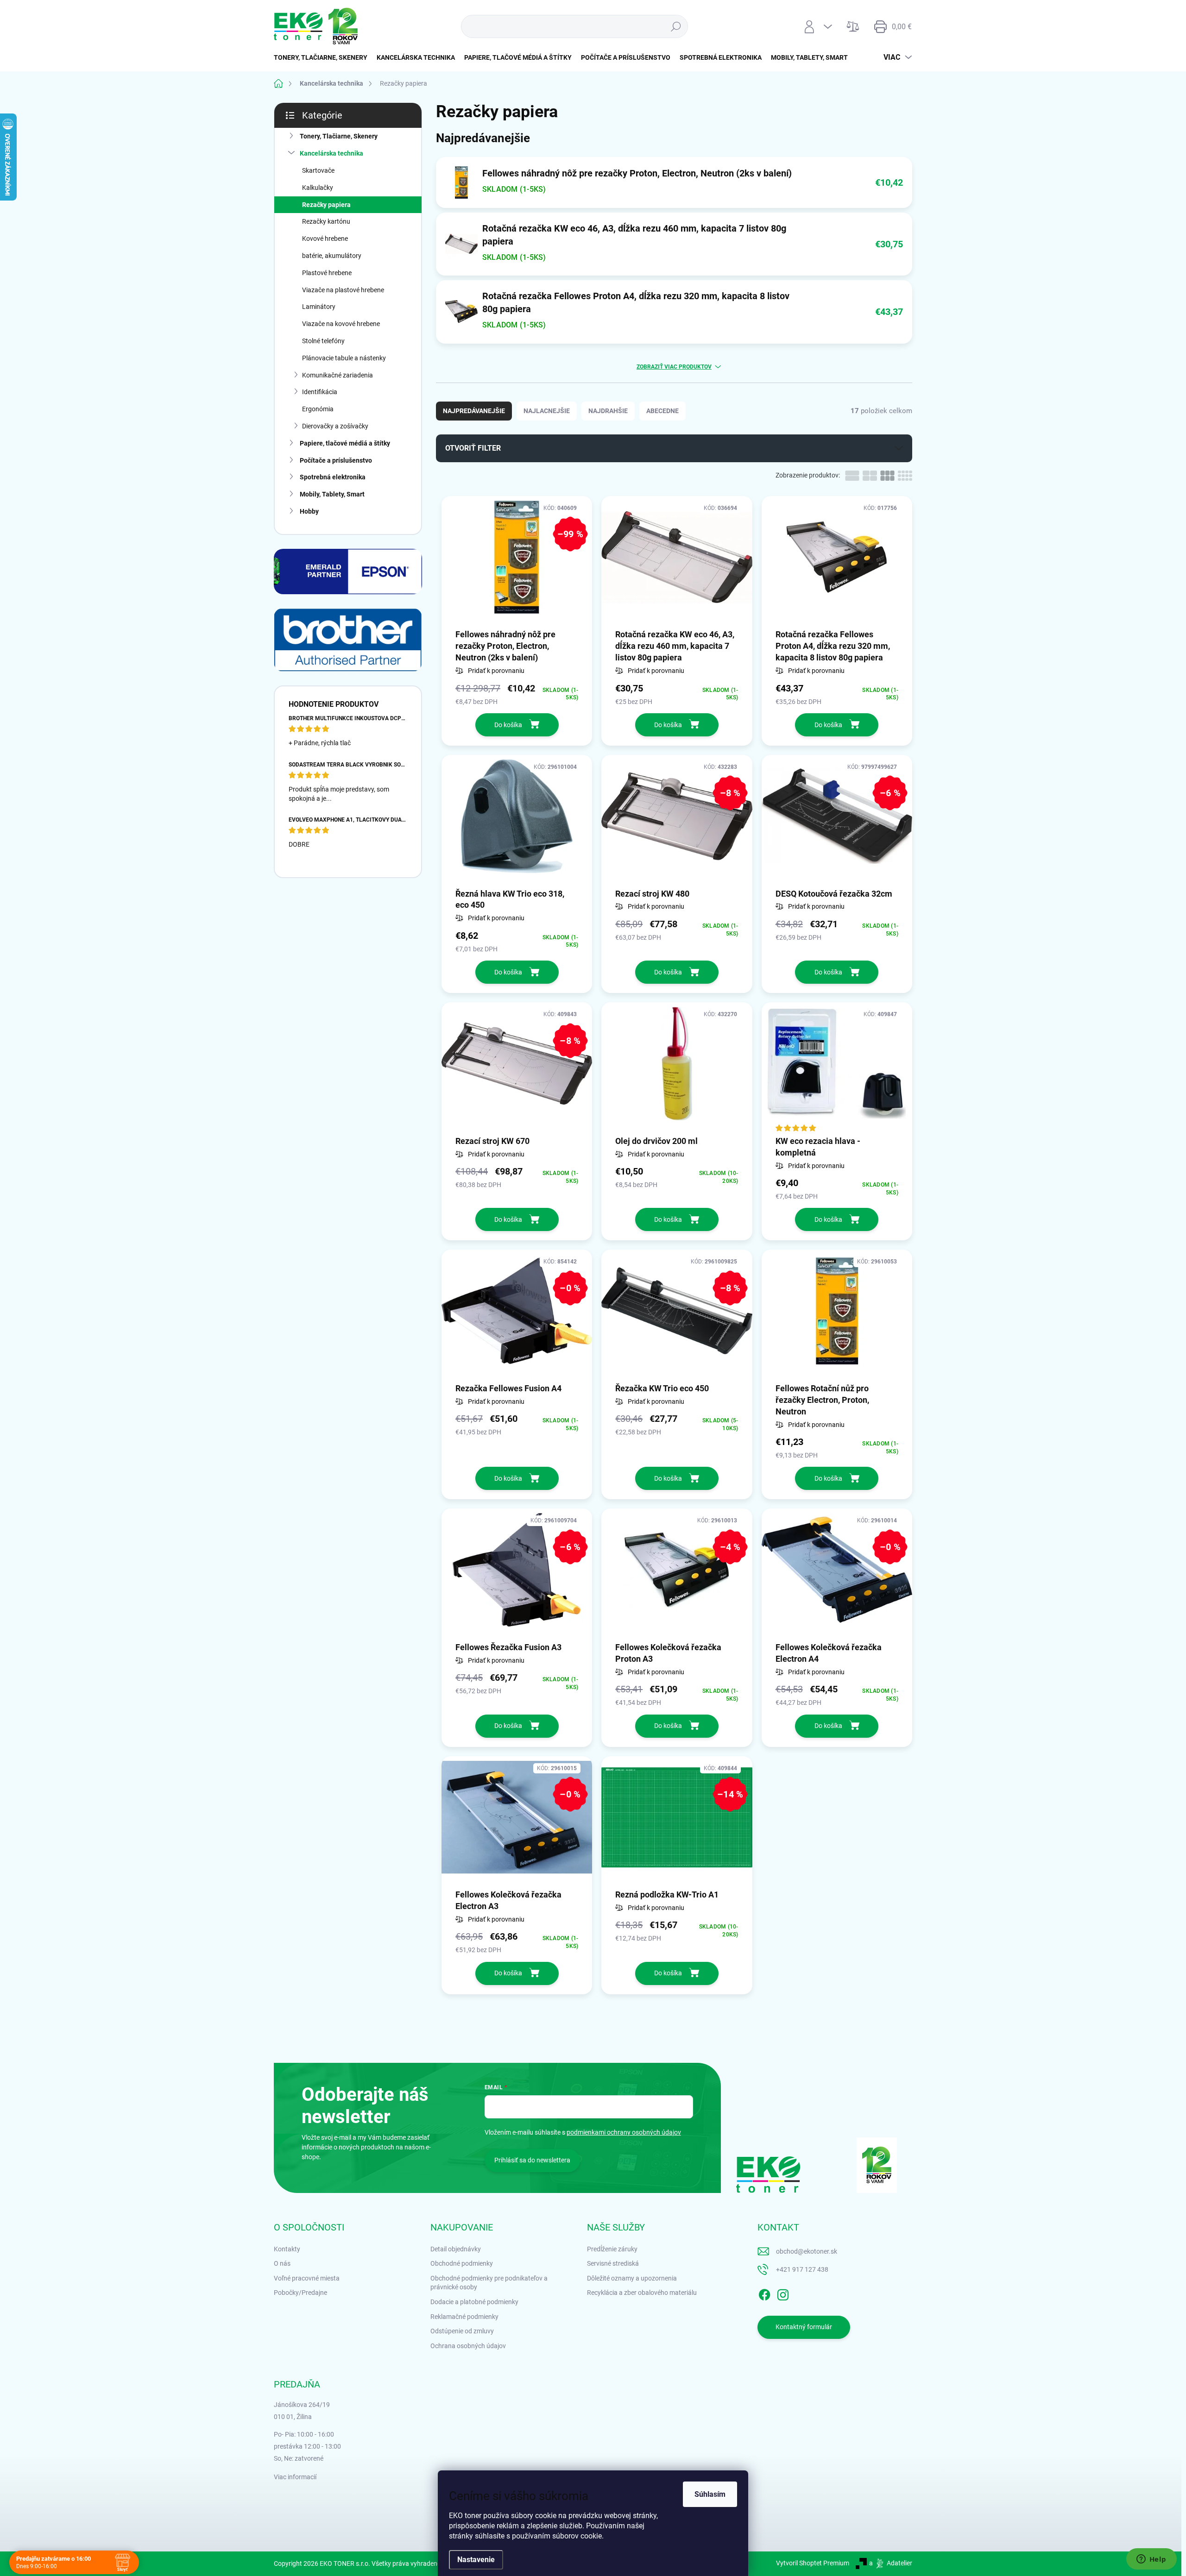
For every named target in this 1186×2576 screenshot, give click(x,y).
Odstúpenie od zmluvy (462, 2331)
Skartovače (318, 170)
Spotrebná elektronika (333, 477)
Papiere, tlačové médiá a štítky (345, 443)
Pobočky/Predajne (300, 2293)
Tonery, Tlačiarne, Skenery (339, 136)
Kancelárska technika (331, 153)
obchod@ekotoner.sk (807, 2251)
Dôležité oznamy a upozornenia (632, 2278)
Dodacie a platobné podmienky (474, 2302)
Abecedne (662, 411)
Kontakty (287, 2249)
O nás (282, 2263)
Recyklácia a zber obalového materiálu (642, 2293)
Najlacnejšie (547, 411)
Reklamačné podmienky (464, 2317)
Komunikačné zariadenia (338, 375)
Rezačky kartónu (326, 221)
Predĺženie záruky (612, 2249)
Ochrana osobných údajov (468, 2346)
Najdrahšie (608, 411)
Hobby (309, 511)
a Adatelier (891, 2563)
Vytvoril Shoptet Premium (813, 2563)
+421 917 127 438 (802, 2269)
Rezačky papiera (326, 205)
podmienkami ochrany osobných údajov (624, 2132)
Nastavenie (476, 2560)
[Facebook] (764, 2293)
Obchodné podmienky (462, 2263)
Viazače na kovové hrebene (341, 324)
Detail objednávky (456, 2249)
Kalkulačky (318, 188)
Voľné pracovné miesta (307, 2278)
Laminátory (319, 307)
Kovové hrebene (325, 239)
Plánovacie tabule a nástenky (344, 358)
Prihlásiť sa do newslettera (532, 2160)
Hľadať (676, 26)
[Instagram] (783, 2293)
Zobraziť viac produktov (674, 367)
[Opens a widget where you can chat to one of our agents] (1151, 2560)
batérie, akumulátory (332, 256)
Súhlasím (710, 2494)
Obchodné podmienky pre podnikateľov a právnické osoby (489, 2283)
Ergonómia (318, 409)
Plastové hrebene (327, 273)
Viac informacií (295, 2477)
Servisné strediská (613, 2263)
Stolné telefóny (323, 341)
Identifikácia (320, 392)
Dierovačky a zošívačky (335, 426)
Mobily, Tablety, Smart (332, 494)
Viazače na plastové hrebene (343, 290)
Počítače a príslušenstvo (336, 460)
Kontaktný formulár (804, 2327)
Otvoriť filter (473, 448)
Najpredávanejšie (474, 411)
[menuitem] (323, 57)
